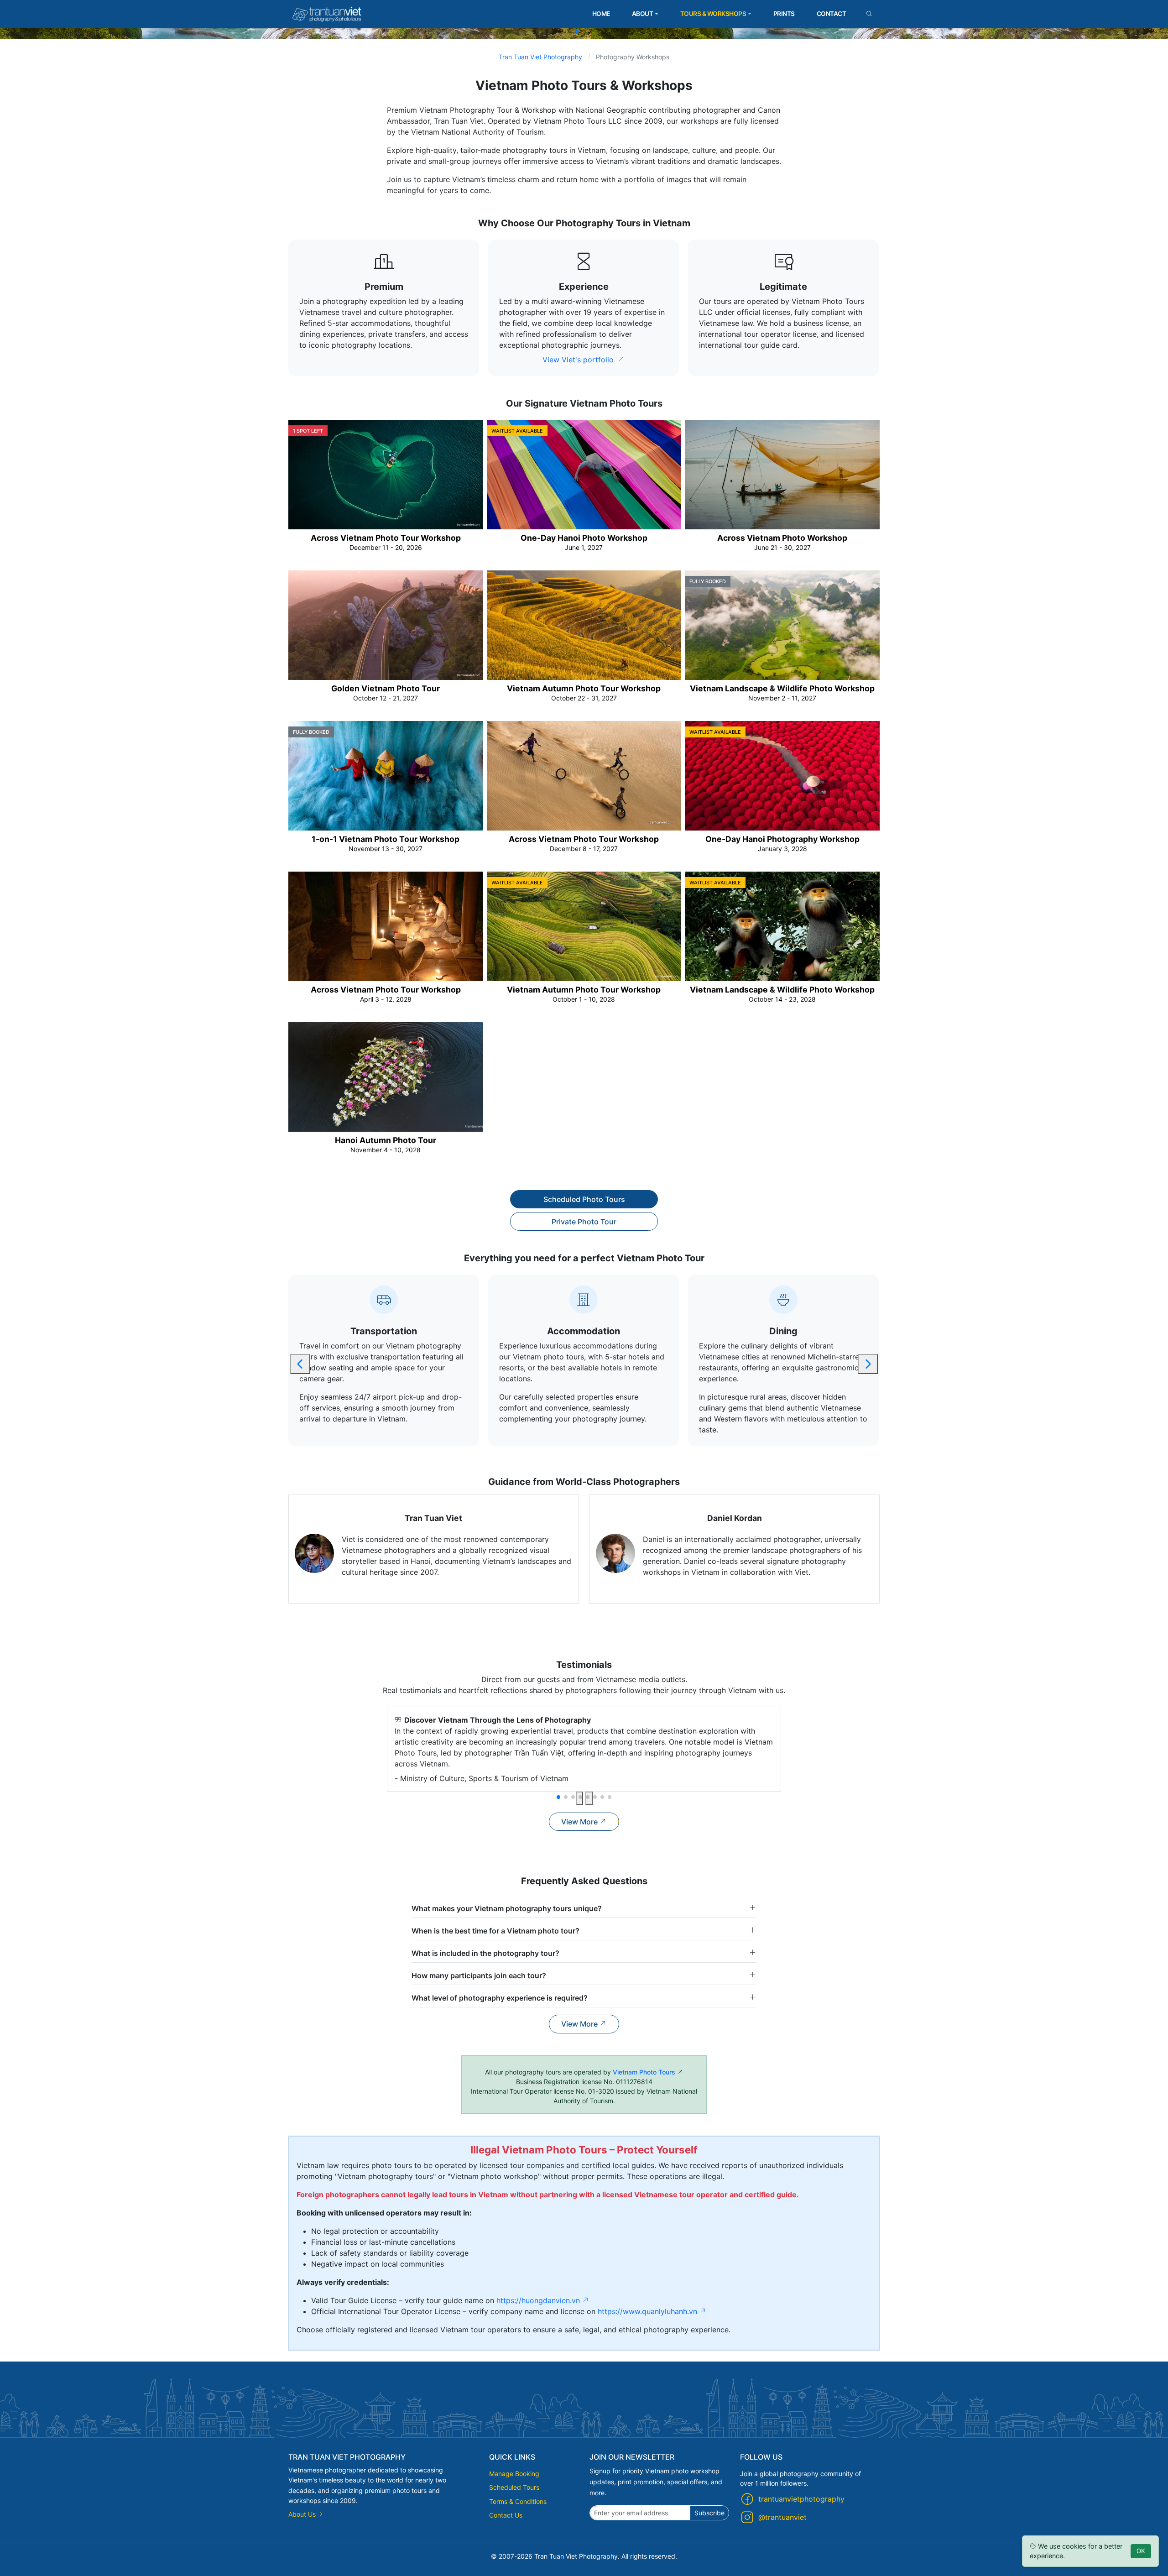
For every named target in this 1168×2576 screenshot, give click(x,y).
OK (1141, 2551)
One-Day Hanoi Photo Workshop (584, 538)
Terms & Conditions (518, 2501)
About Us (303, 2514)
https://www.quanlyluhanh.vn (649, 2311)
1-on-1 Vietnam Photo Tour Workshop (386, 839)
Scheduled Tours (514, 2487)
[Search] (869, 14)
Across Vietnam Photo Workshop (782, 538)
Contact (832, 14)
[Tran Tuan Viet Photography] (327, 14)
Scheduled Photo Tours (584, 1199)
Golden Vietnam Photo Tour (386, 688)
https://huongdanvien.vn (539, 2300)
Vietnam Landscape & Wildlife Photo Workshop (782, 688)
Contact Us (506, 2515)
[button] (569, 31)
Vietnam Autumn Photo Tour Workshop (584, 688)
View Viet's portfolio (579, 360)
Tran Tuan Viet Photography (540, 57)
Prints (784, 14)
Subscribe (709, 2513)
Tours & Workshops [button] (713, 14)
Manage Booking (514, 2474)
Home (601, 14)
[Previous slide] (300, 1364)
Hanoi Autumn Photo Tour (386, 1140)
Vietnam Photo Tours (644, 2072)
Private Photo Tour (584, 1222)
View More (580, 2024)
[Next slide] (868, 1364)
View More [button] (580, 1822)
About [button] (643, 14)
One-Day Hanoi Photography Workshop (782, 839)
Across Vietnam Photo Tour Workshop (386, 538)
